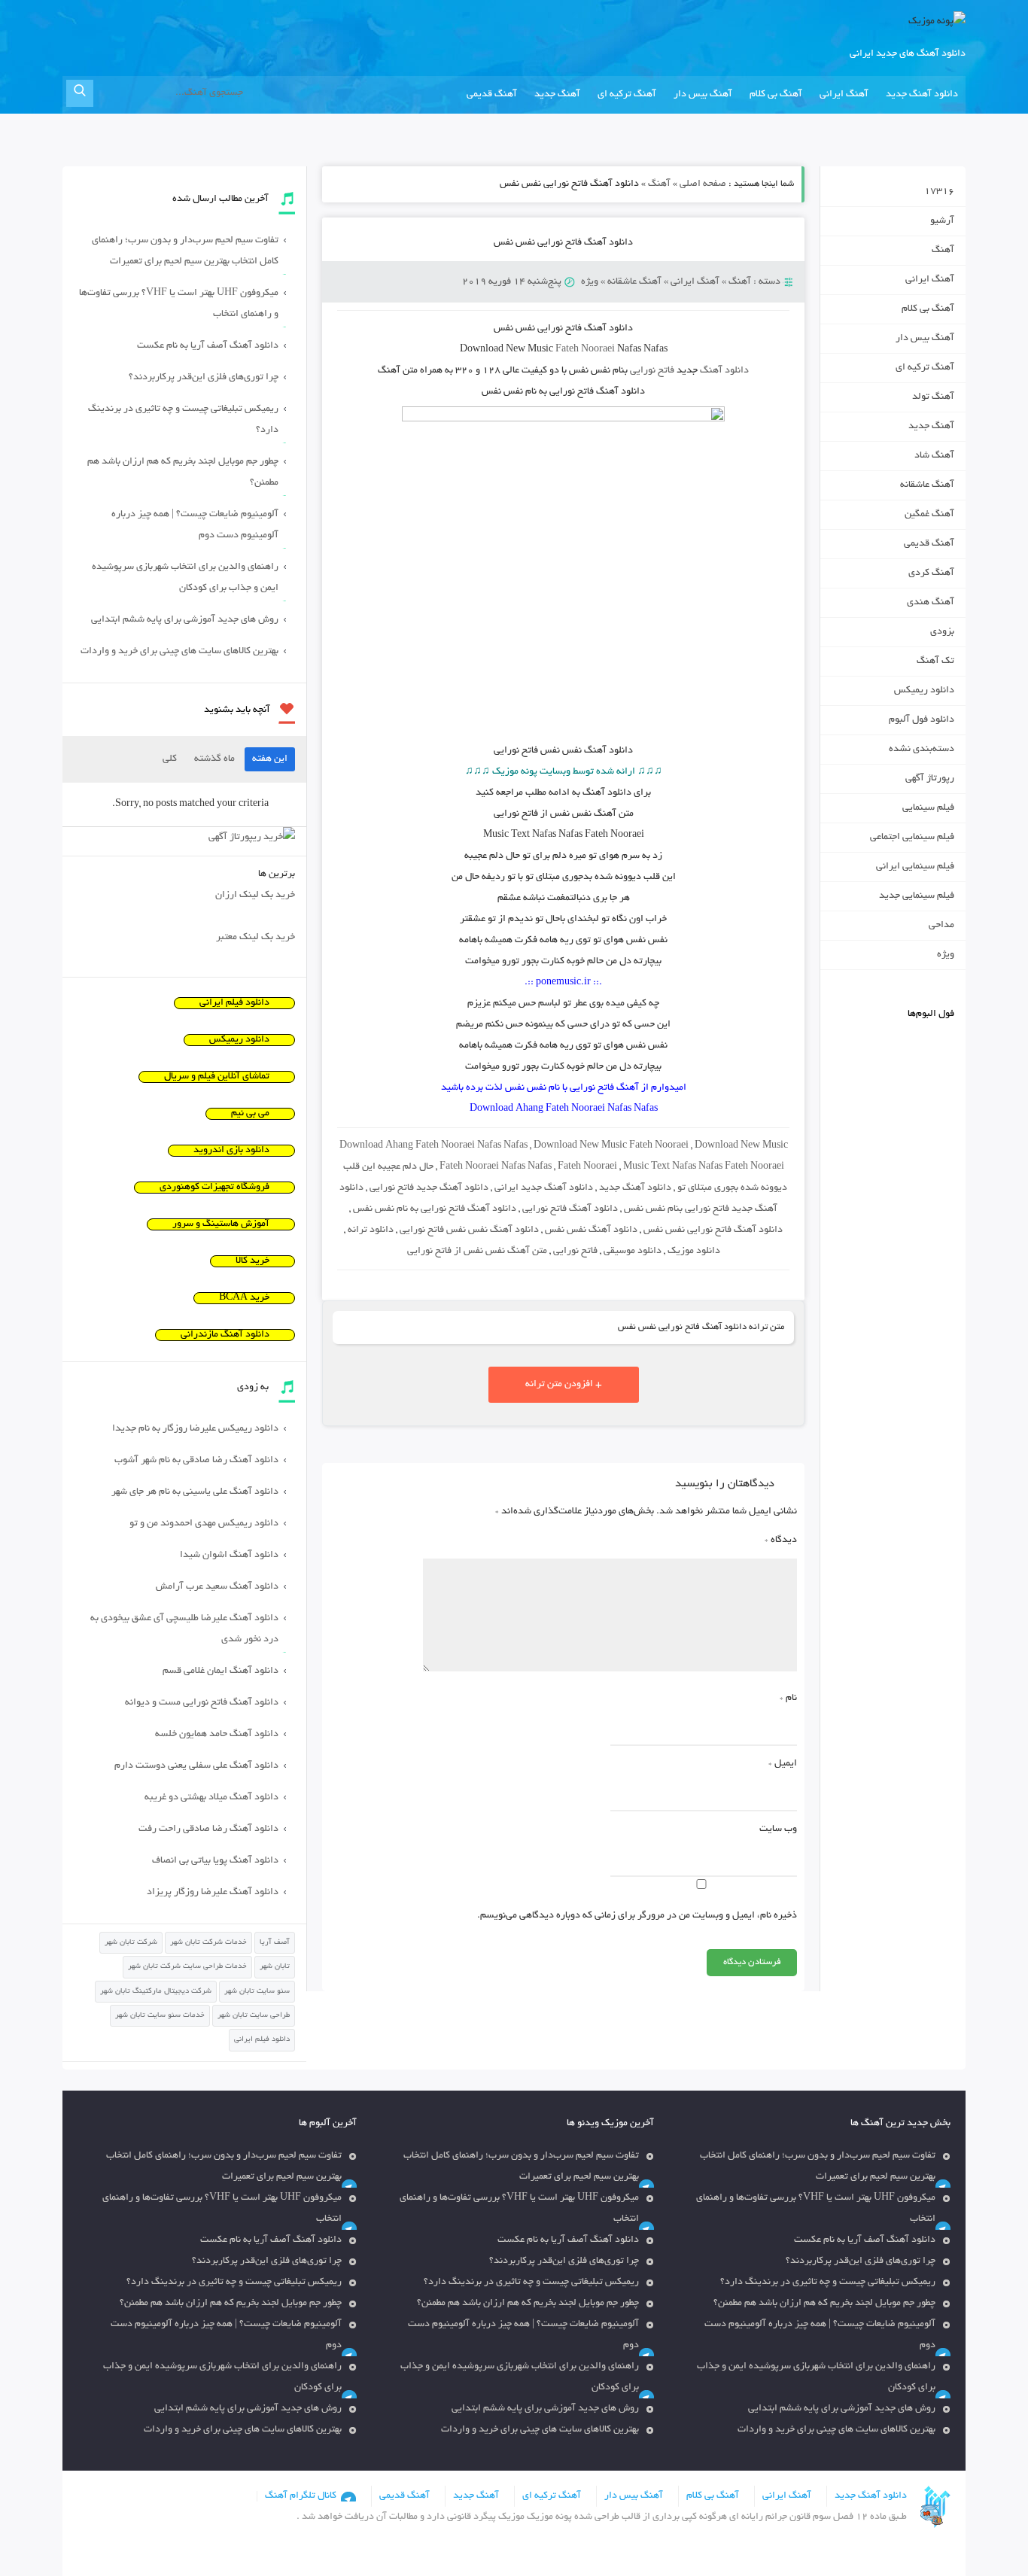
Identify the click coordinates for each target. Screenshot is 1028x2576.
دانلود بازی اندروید (231, 1151)
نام (788, 1699)
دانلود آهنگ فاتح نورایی (570, 1209)
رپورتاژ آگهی (930, 779)
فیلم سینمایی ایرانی (915, 867)
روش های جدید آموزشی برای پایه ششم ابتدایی (185, 620)
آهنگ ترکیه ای (627, 95)
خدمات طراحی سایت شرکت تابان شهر (187, 1967)
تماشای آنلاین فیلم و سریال (217, 1077)
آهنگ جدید (557, 95)
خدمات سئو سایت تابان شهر (160, 2016)
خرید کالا (252, 1261)
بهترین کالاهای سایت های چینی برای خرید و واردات (179, 652)
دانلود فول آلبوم (922, 720)
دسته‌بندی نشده (922, 750)
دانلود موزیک (694, 1252)
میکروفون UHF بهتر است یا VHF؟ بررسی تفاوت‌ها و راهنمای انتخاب (179, 304)
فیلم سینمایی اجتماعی (912, 838)
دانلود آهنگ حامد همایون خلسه (217, 1735)
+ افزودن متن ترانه (564, 1385)
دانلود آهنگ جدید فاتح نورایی (429, 1188)
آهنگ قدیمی (492, 95)
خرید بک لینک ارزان (255, 896)
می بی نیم (250, 1114)
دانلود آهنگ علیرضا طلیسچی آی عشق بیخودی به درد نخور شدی (184, 1629)
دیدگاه (781, 1540)
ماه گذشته (214, 759)
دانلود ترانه (371, 1230)
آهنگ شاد (934, 456)
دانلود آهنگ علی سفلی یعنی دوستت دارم (196, 1766)
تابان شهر (275, 1967)
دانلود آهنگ (724, 371)
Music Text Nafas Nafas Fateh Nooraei (704, 1167)
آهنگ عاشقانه (634, 282)
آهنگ (659, 184)
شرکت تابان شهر (131, 1943)
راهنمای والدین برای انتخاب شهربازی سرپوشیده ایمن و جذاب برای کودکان (185, 578)
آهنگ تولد (933, 397)
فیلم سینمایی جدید (917, 896)
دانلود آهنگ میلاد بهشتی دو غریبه (211, 1798)
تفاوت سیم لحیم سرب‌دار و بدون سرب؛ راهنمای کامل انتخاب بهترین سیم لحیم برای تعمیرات (185, 251)
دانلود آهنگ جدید (922, 95)
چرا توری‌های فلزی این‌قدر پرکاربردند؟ (204, 378)
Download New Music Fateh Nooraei (611, 1146)
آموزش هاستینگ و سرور (221, 1224)
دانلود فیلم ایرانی (234, 1003)
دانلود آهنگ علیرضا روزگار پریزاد (213, 1893)
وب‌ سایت (778, 1829)
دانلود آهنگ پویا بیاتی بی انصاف (215, 1861)
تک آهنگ (935, 661)
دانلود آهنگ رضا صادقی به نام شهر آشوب (196, 1461)
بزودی (942, 632)
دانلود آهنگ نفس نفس (591, 1230)
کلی (170, 759)
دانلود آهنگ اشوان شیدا (229, 1556)
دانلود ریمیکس (924, 691)
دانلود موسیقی (633, 1252)
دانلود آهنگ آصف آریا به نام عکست (208, 346)
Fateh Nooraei (585, 350)
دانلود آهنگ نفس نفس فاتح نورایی (469, 1230)
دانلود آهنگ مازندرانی (225, 1335)
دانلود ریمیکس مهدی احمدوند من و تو (204, 1524)
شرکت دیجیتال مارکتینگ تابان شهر (156, 1992)
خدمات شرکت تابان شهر (208, 1943)
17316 (939, 192)
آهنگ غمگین (929, 515)
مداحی (941, 926)
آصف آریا (275, 1943)
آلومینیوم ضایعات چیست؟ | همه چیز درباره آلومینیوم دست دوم (195, 525)
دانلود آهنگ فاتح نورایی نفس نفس (563, 243)
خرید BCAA (244, 1298)
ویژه (590, 282)
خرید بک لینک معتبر (255, 938)
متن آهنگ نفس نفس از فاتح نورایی (477, 1252)
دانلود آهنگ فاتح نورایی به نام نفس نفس (435, 1209)
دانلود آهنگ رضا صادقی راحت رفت (208, 1829)
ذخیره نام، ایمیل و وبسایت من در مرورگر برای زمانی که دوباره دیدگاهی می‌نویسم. (637, 1916)
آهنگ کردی (931, 573)
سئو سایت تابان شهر (257, 1992)
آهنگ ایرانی (844, 95)
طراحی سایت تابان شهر (254, 2016)
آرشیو (942, 221)
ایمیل (783, 1764)
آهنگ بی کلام (776, 95)
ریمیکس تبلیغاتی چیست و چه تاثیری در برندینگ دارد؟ (183, 420)
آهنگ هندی (931, 603)
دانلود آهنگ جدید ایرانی (544, 1188)
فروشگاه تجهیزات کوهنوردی (214, 1188)
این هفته (270, 759)
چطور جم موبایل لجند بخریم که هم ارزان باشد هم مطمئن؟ (183, 473)
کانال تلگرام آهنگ (301, 2496)
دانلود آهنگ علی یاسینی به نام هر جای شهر (195, 1492)
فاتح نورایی (652, 371)
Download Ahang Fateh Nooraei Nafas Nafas (433, 1146)
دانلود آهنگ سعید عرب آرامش (217, 1587)
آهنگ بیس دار (703, 95)
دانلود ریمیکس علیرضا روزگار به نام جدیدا (195, 1429)
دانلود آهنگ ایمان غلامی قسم (221, 1671)
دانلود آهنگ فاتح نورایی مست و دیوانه (202, 1703)
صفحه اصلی (703, 184)
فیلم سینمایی (928, 808)
